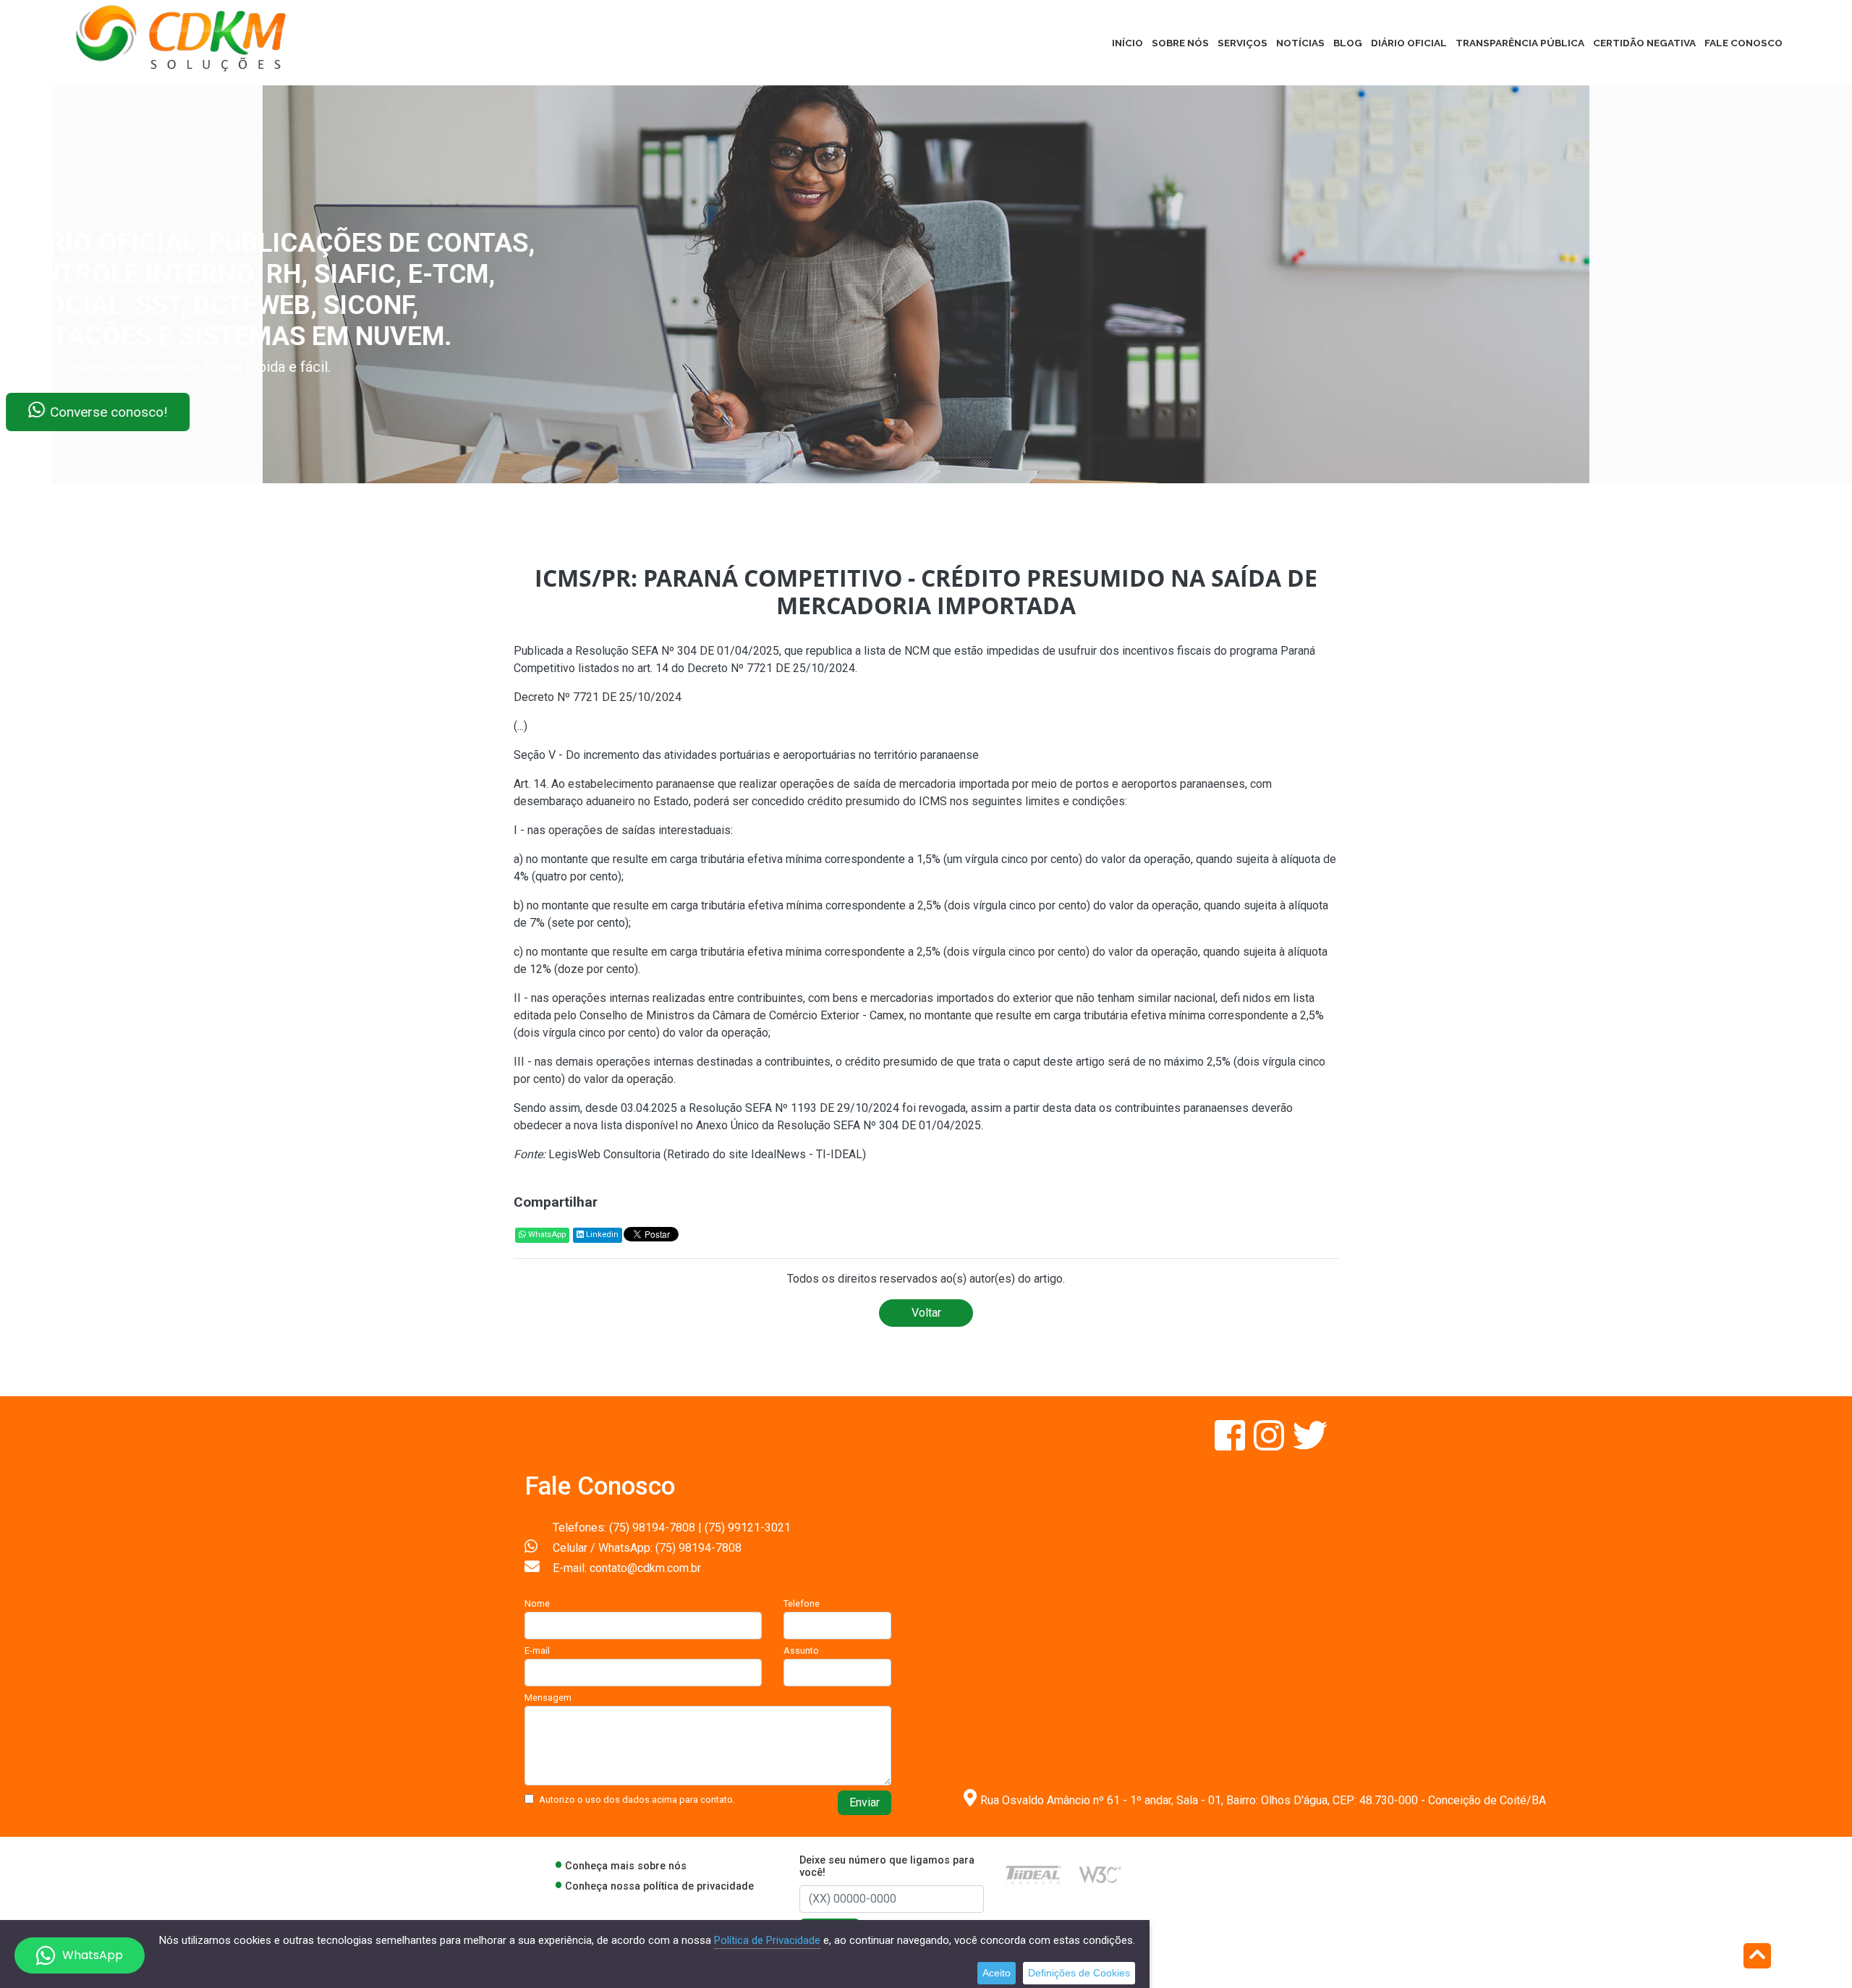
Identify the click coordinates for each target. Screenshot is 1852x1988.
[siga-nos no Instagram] (1270, 1444)
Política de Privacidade (767, 1940)
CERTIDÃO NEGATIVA (1644, 43)
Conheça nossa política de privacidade (659, 1886)
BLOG (1348, 43)
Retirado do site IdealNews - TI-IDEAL (765, 1154)
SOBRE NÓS (1180, 43)
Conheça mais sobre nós (626, 1866)
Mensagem (548, 1698)
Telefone (802, 1603)
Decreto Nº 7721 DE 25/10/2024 (771, 668)
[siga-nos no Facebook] (1231, 1444)
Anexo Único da (736, 1125)
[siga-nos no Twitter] (1310, 1444)
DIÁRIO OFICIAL (1409, 43)
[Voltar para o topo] (1757, 1957)
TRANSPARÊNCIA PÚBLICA (1520, 43)
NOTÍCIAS (1300, 43)
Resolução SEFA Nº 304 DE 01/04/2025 (677, 651)
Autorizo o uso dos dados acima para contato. (637, 1800)
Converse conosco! (175, 412)
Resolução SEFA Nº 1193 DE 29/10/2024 (794, 1108)
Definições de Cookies (1079, 1973)
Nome (537, 1603)
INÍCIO (1127, 43)
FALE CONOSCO (1743, 43)
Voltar (926, 1313)
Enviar (865, 1802)
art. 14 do (662, 668)
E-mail (537, 1651)
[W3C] (1100, 1874)
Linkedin (601, 1235)
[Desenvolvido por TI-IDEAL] (1033, 1874)
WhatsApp (546, 1235)
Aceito (997, 1973)
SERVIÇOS (1243, 43)
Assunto (801, 1651)
